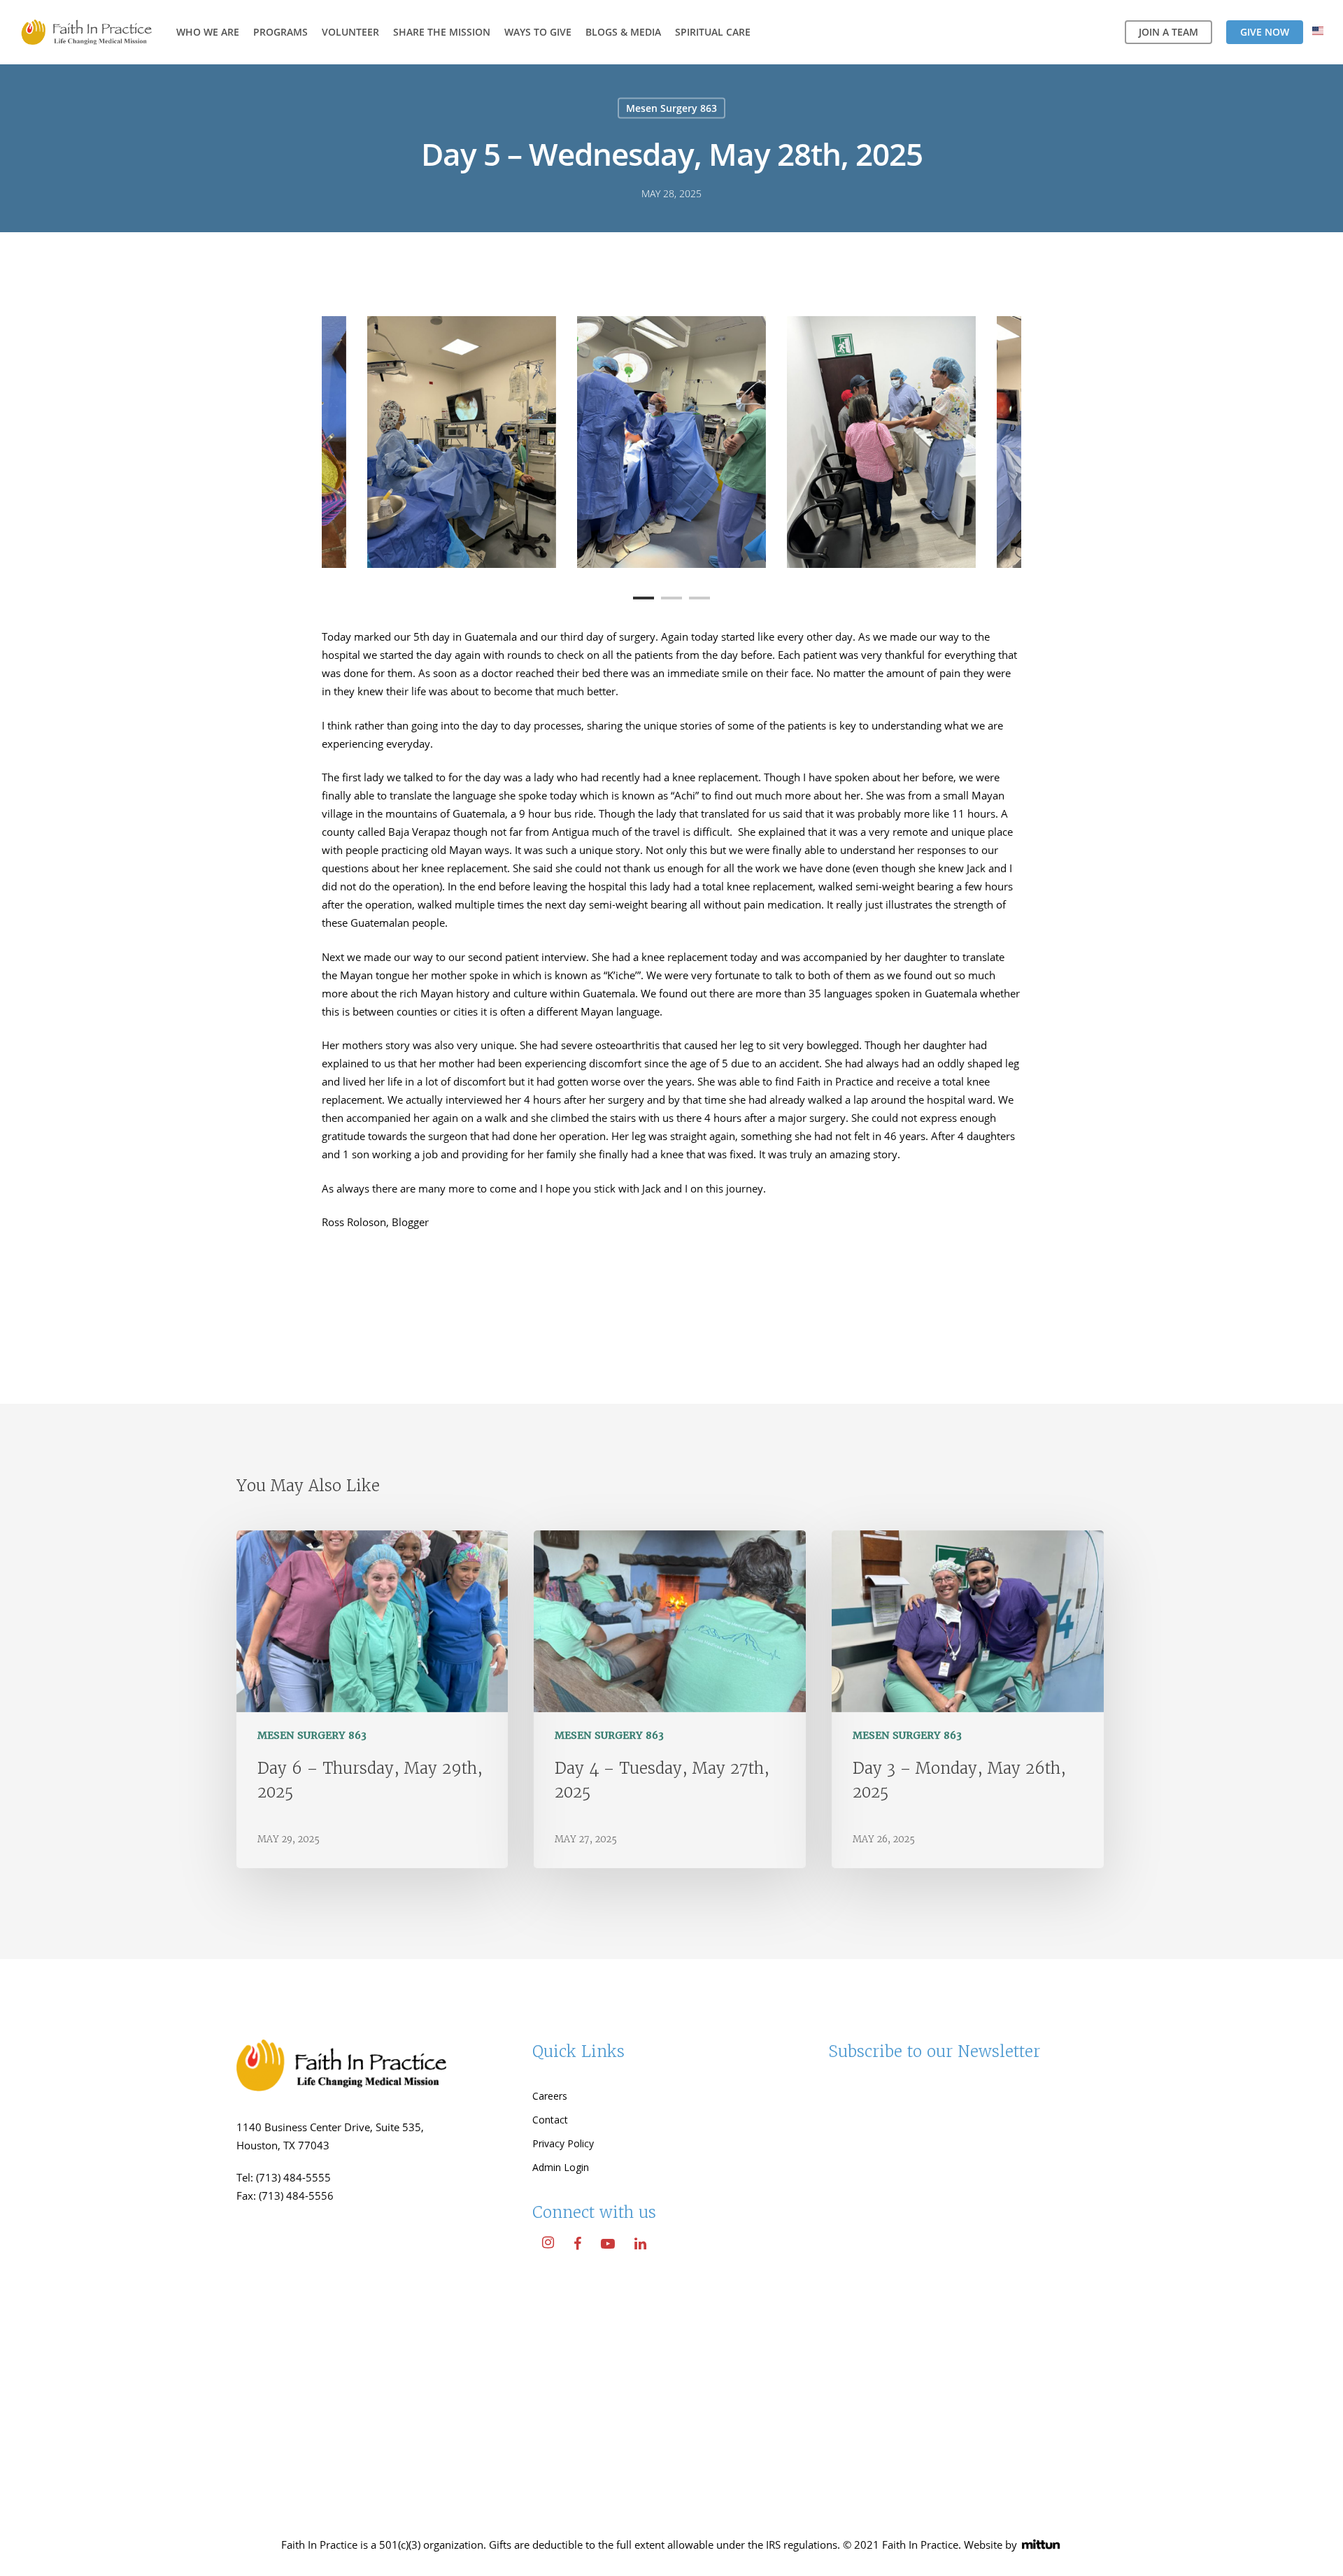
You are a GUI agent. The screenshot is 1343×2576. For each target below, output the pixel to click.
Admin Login (561, 2167)
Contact (550, 2120)
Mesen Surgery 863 (671, 108)
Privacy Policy (563, 2143)
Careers (550, 2096)
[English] (1318, 33)
